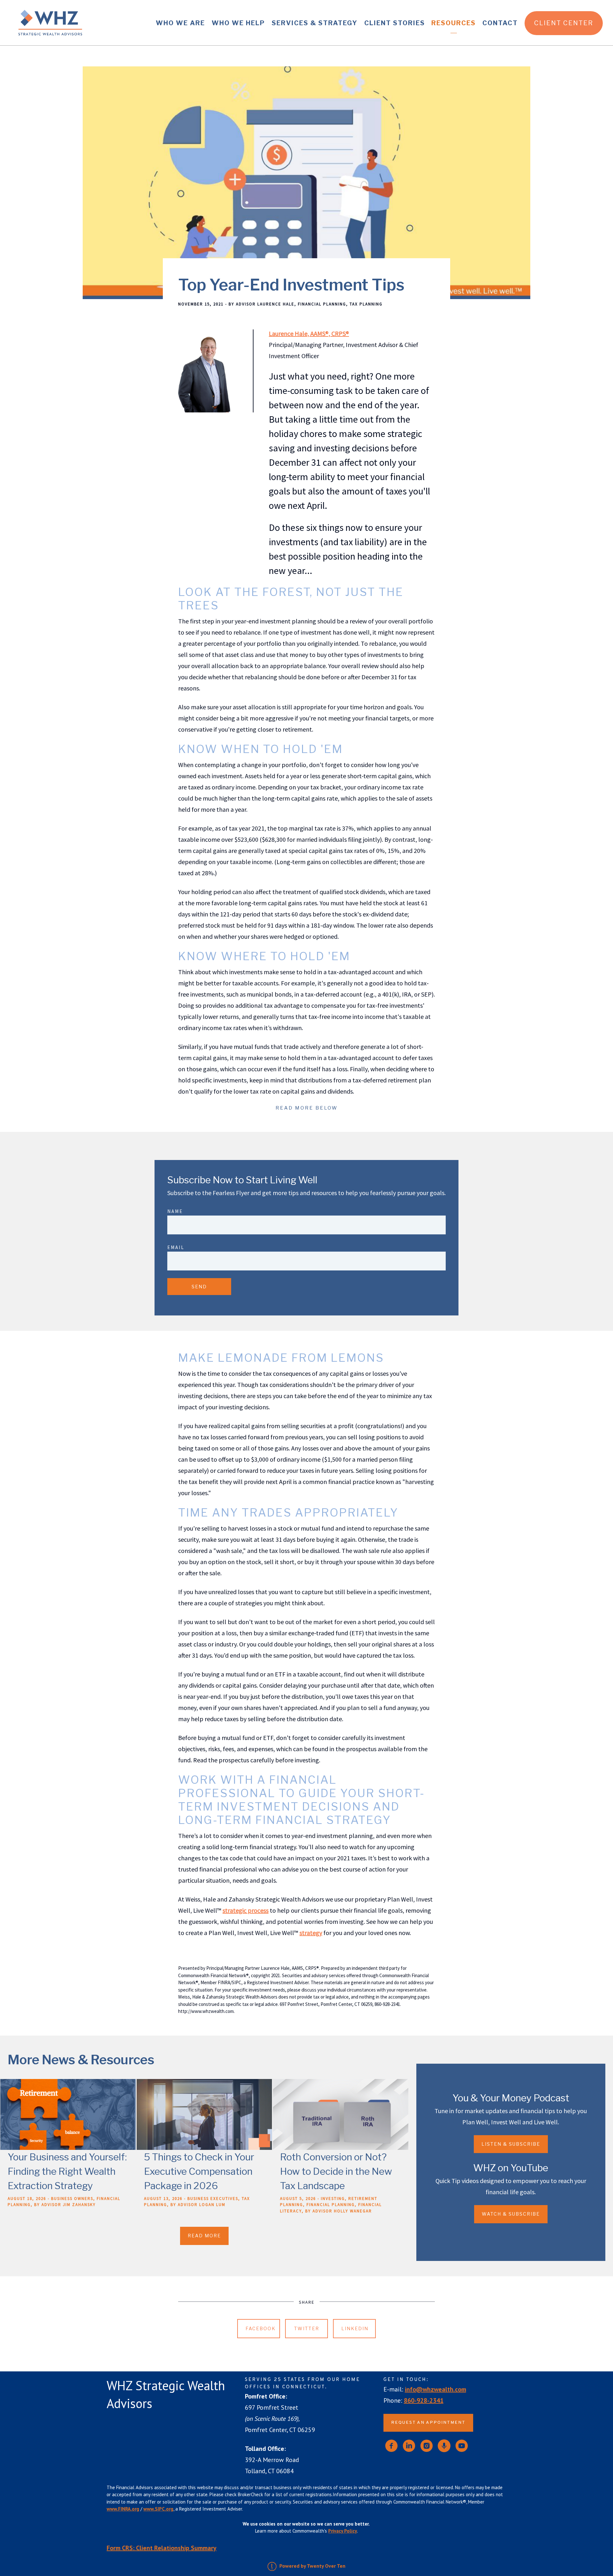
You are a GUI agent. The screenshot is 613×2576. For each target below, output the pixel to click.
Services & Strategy (315, 23)
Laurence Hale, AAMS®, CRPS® (309, 333)
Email (176, 1247)
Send (199, 1287)
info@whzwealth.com (435, 2389)
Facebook (261, 2328)
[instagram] (427, 2446)
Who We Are (180, 23)
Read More (204, 2236)
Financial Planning (322, 304)
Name (175, 1211)
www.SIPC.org (158, 2509)
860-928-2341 (424, 2400)
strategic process (246, 1910)
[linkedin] (409, 2446)
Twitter (307, 2328)
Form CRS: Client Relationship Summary (162, 2548)
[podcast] (444, 2446)
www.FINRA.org (123, 2509)
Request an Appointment (428, 2423)
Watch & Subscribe (511, 2214)
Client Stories (395, 23)
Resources (454, 23)
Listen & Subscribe (511, 2144)
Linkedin (355, 2328)
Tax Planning (366, 304)
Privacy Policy (343, 2531)
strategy (311, 1933)
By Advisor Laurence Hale (261, 304)
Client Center (564, 23)
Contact (500, 23)
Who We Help (238, 23)
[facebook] (391, 2446)
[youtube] (462, 2446)
